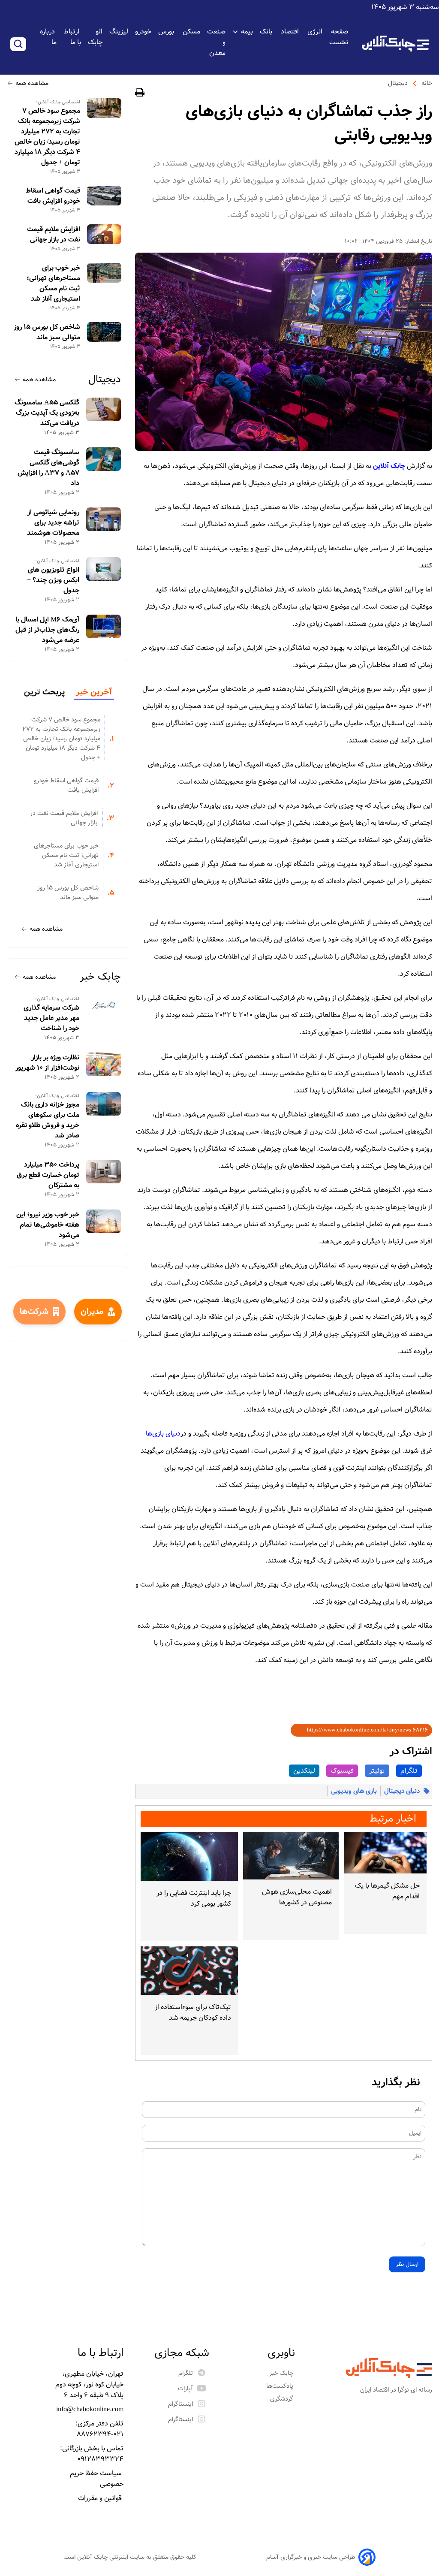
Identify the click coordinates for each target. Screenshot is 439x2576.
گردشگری (283, 2399)
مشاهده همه (32, 83)
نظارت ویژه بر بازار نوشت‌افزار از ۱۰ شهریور (47, 1063)
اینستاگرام (180, 2404)
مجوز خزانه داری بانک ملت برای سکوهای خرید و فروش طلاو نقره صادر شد (48, 1120)
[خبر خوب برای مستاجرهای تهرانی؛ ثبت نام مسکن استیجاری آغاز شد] (104, 273)
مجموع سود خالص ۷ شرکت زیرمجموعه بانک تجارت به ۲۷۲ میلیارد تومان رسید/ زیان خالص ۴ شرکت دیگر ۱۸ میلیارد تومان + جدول (47, 137)
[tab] (94, 693)
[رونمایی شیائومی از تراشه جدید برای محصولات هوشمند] (104, 519)
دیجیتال (398, 83)
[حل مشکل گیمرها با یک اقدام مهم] (385, 1853)
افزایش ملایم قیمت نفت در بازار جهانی (54, 235)
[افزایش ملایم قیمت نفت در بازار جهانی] (104, 234)
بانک (267, 32)
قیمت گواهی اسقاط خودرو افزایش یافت (53, 196)
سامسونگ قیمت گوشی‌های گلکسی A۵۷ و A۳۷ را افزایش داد (48, 468)
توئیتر (377, 1771)
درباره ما (48, 37)
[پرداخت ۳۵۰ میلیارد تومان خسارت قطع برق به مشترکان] (104, 1172)
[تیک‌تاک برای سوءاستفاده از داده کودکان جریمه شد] (189, 1971)
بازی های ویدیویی (354, 1791)
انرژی (315, 32)
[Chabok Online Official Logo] (395, 44)
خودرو (143, 32)
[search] (18, 44)
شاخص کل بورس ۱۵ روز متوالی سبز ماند (47, 332)
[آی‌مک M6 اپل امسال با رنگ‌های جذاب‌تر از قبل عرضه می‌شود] (104, 626)
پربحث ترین (44, 692)
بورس (167, 32)
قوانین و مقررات (101, 2498)
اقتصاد (291, 32)
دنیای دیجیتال (402, 1791)
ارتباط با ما (72, 37)
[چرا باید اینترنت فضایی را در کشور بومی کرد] (189, 1856)
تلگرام (409, 1771)
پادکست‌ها (281, 2386)
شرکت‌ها (34, 1312)
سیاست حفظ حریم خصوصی (97, 2479)
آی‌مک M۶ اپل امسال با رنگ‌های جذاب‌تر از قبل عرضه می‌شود (47, 630)
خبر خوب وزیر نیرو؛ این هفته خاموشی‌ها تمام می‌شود (48, 1225)
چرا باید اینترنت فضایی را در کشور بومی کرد (194, 1898)
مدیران (92, 1312)
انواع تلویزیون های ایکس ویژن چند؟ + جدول (53, 580)
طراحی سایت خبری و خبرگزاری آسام (311, 2557)
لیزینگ (119, 32)
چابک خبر (100, 977)
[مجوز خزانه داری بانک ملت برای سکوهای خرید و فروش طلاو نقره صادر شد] (104, 1104)
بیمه (247, 32)
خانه (427, 83)
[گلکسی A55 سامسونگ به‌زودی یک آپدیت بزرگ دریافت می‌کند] (104, 409)
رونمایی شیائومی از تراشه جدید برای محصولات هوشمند (53, 523)
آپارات (185, 2389)
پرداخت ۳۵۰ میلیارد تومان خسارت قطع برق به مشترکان (48, 1175)
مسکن (191, 32)
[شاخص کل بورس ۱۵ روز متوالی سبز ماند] (104, 332)
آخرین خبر (94, 692)
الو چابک (95, 37)
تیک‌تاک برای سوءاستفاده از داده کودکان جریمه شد (193, 2012)
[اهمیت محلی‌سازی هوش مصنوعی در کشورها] (291, 1856)
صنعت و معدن (216, 42)
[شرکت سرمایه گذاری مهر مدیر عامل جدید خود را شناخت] (104, 1007)
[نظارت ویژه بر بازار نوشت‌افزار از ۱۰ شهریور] (104, 1064)
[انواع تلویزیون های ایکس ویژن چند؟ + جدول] (104, 569)
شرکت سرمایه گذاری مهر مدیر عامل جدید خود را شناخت (51, 1018)
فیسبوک (342, 1771)
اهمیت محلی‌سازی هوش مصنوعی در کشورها (297, 1897)
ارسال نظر (407, 2264)
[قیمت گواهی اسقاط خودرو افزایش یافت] (104, 196)
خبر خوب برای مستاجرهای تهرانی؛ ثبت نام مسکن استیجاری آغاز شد (53, 284)
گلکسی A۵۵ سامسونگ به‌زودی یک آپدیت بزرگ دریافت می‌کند (47, 413)
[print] (140, 94)
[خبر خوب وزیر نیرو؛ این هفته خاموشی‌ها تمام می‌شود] (104, 1221)
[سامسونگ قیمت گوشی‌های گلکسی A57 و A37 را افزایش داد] (104, 459)
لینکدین (304, 1771)
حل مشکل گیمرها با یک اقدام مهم (387, 1891)
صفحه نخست (339, 37)
